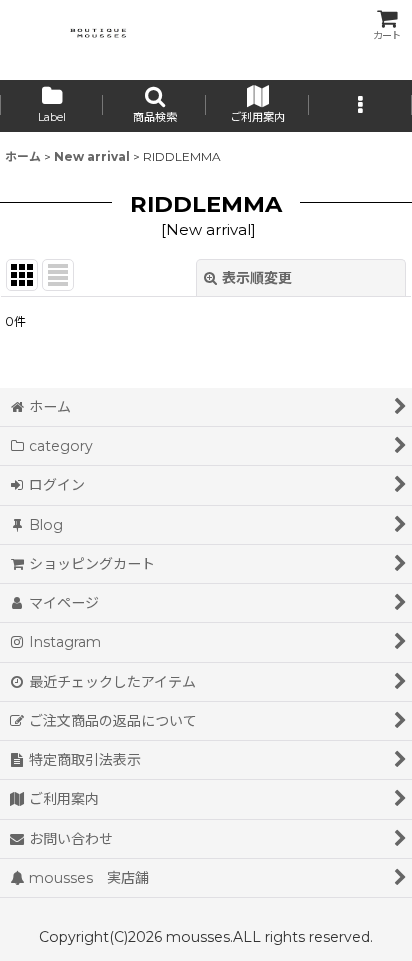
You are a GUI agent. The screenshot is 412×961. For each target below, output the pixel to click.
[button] (154, 106)
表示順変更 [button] (257, 278)
